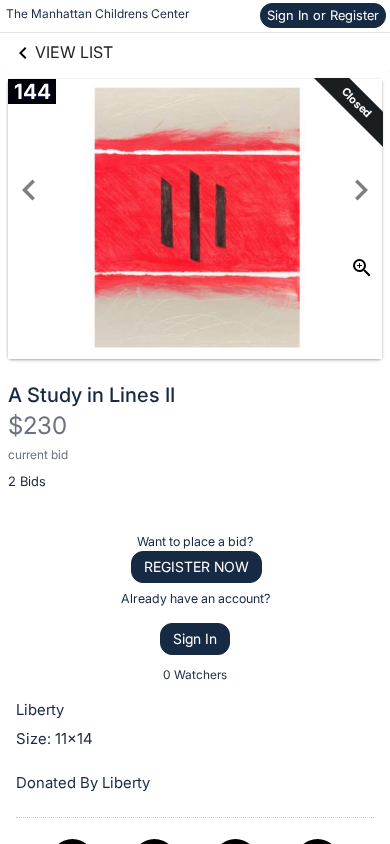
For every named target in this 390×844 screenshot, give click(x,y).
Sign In (195, 638)
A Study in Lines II (91, 395)
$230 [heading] (37, 425)
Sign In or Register (323, 15)
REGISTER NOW (196, 566)
